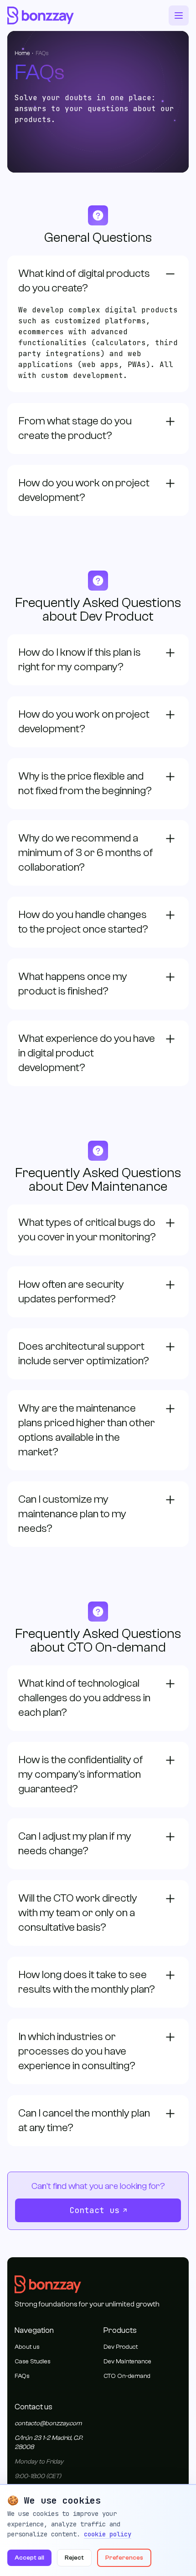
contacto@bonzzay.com (48, 2423)
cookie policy (108, 2534)
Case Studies (33, 2362)
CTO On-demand (127, 2376)
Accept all (29, 2558)
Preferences (124, 2558)
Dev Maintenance (127, 2362)
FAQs (22, 2376)
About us (27, 2347)
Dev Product (121, 2347)
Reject (74, 2558)
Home (22, 53)
